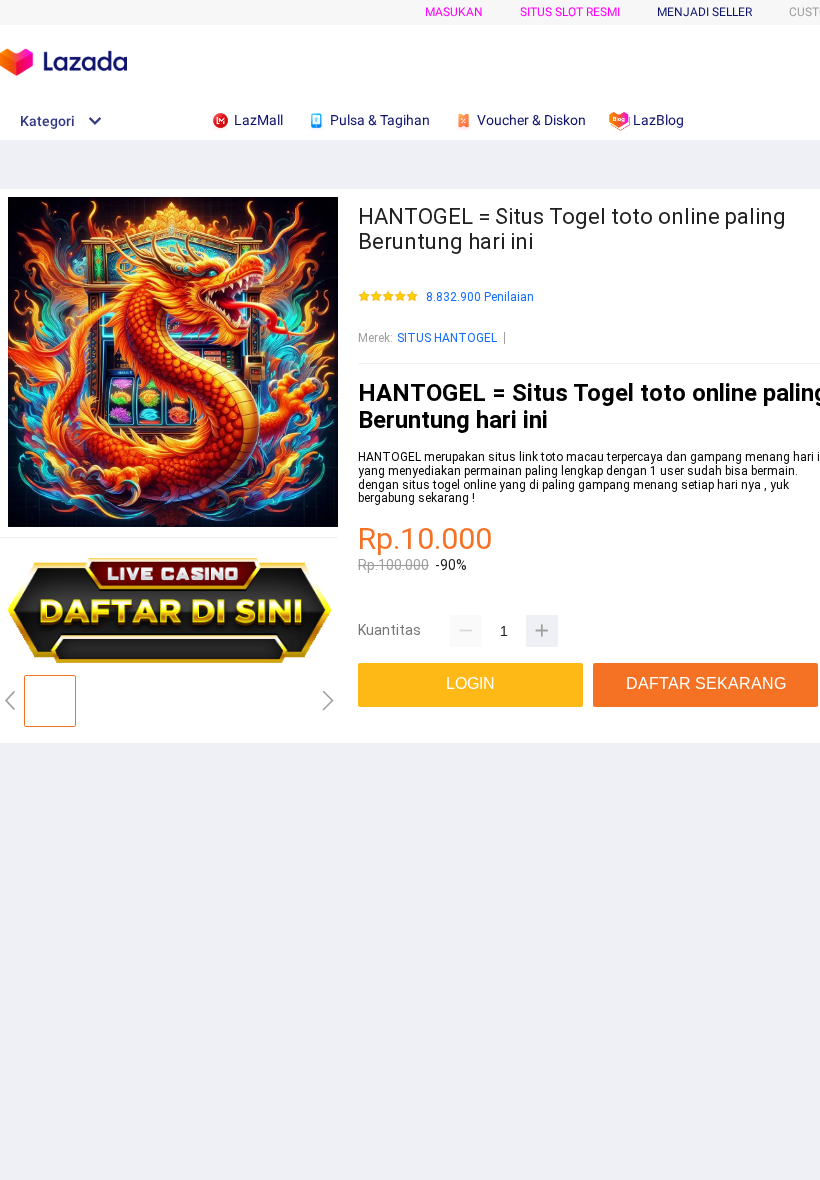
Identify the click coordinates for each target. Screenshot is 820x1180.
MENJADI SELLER (704, 12)
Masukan (454, 12)
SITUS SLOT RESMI (570, 12)
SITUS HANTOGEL (447, 338)
